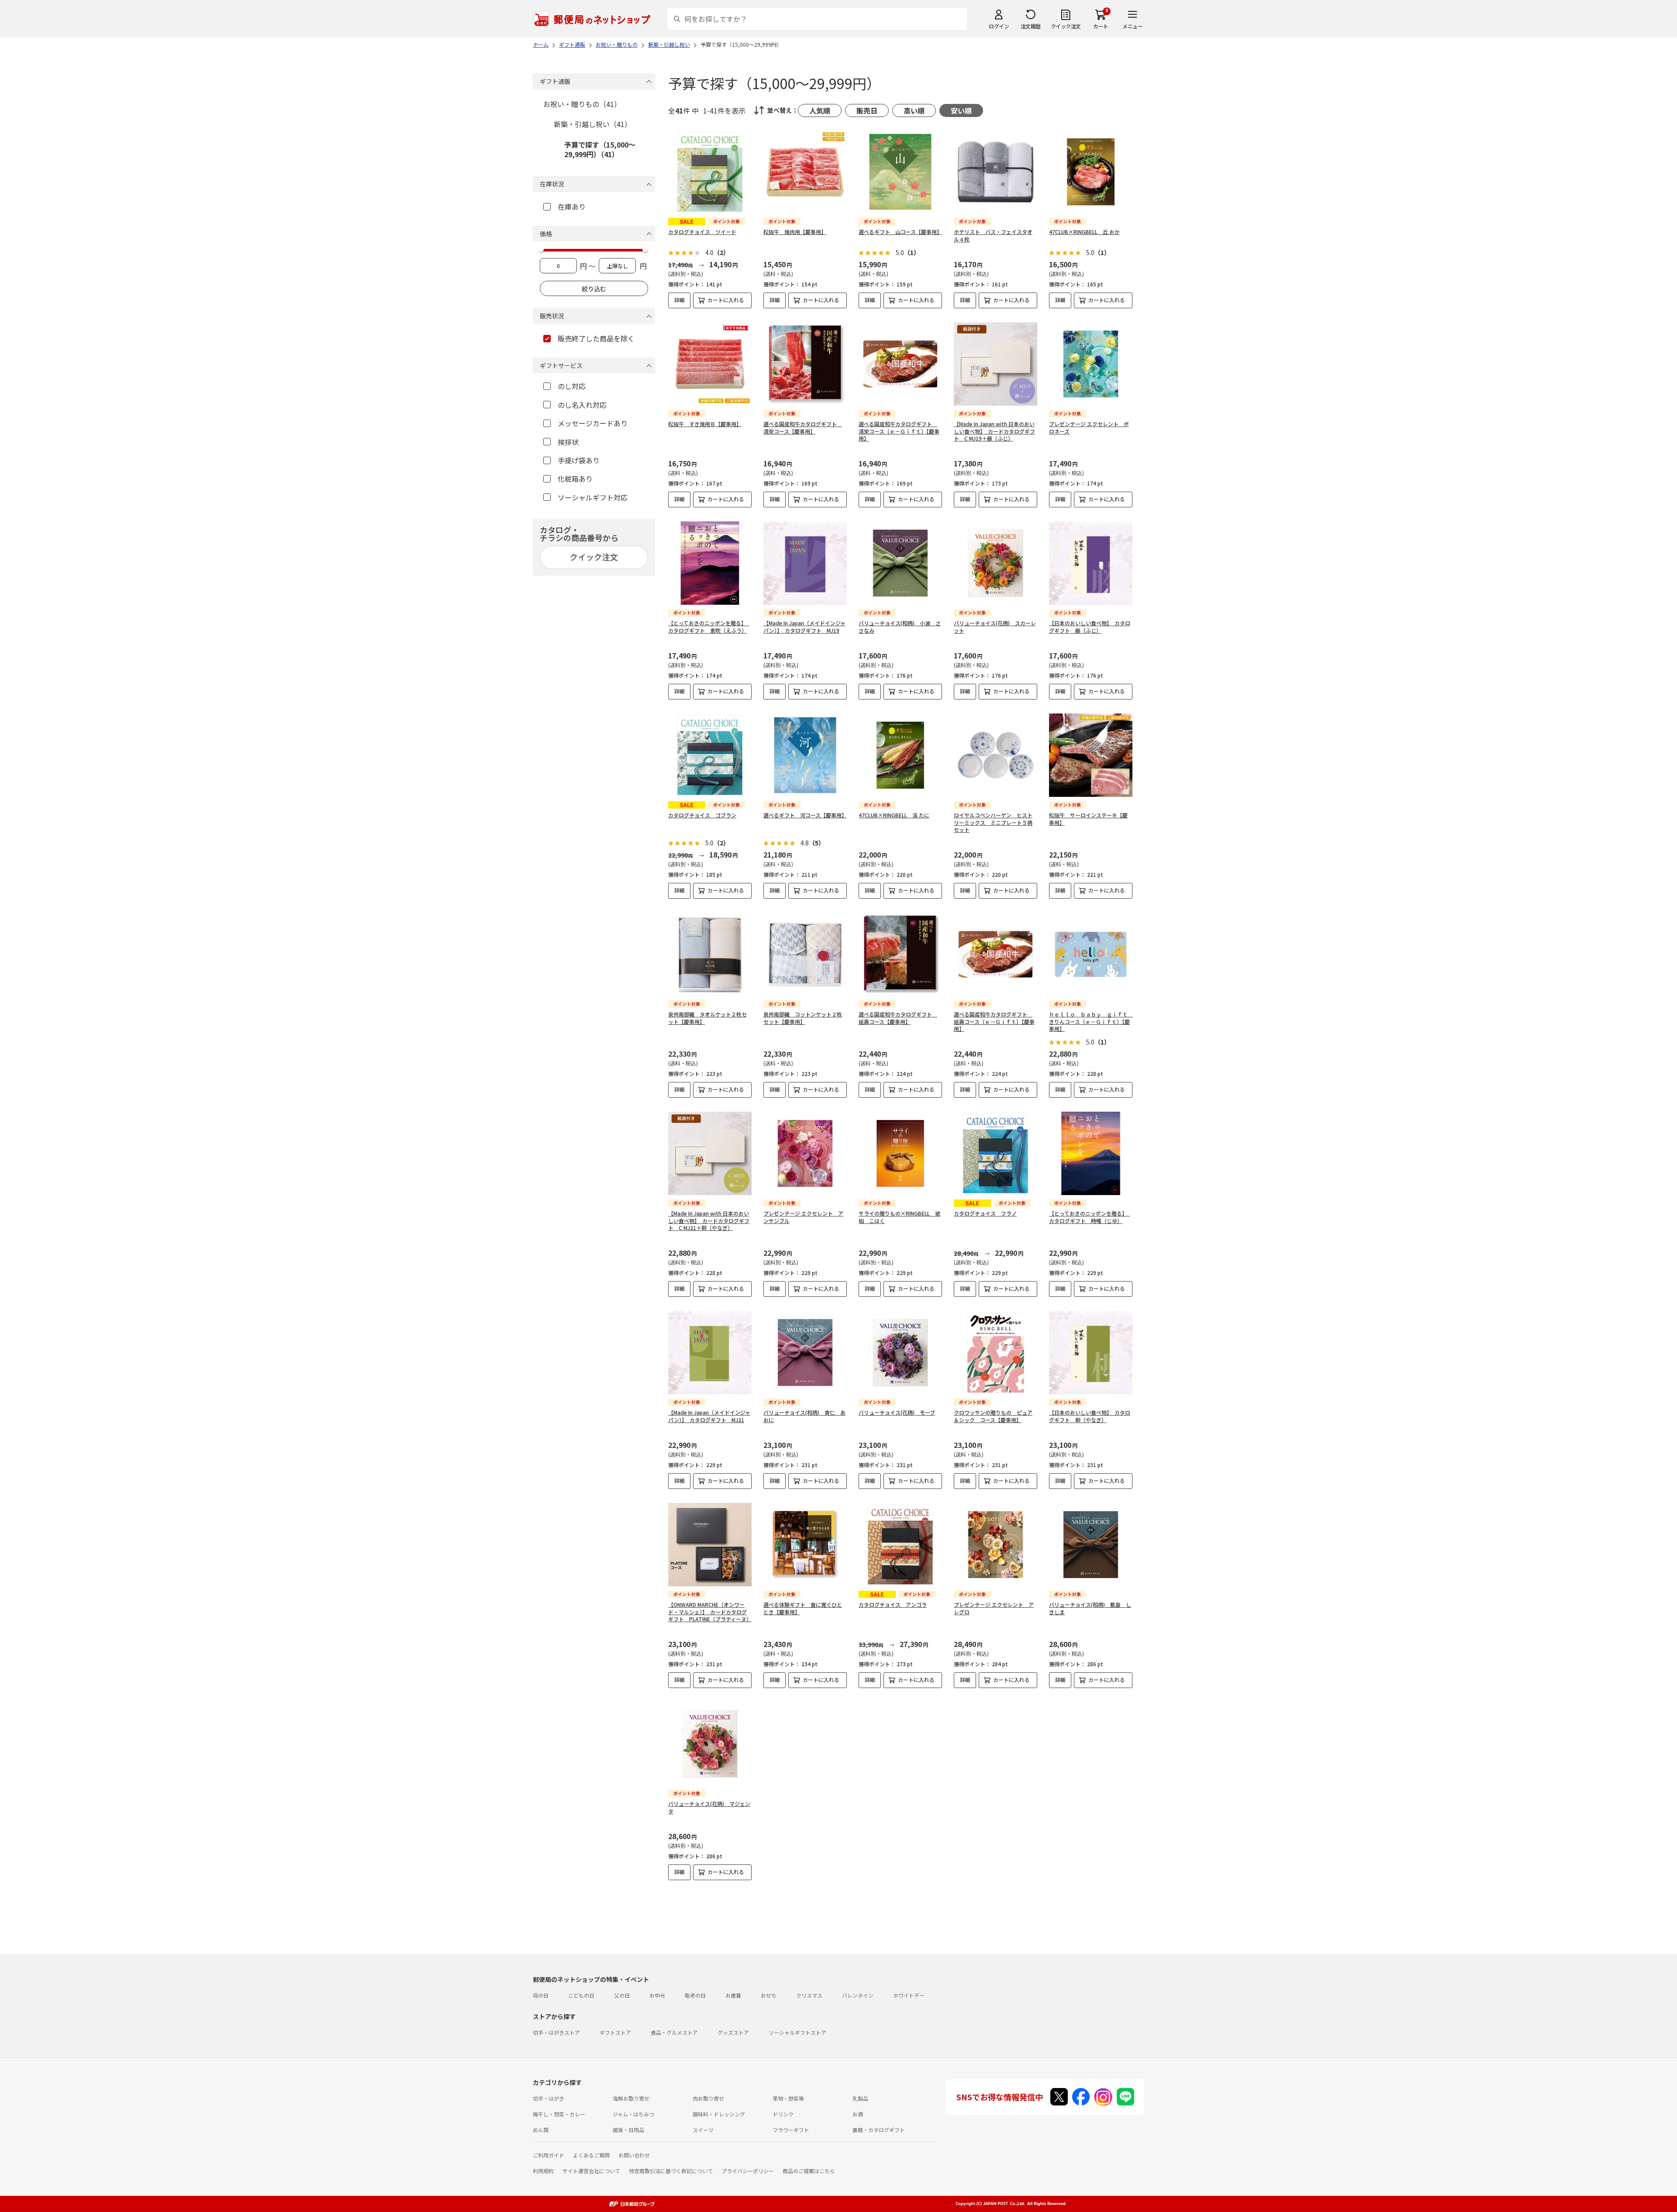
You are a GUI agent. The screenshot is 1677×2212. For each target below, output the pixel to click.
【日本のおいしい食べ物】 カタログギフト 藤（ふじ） (1090, 627)
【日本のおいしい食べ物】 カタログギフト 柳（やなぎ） (1090, 1416)
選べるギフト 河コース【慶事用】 (805, 815)
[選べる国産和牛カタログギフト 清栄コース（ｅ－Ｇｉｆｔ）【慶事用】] (900, 364)
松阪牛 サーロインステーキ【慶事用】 (1088, 819)
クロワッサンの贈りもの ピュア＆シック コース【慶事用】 (993, 1416)
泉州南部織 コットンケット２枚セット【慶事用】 (803, 1018)
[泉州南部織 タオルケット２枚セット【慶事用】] (710, 954)
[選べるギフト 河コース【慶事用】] (805, 755)
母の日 (541, 1995)
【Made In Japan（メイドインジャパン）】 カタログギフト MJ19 (804, 627)
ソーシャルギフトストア (797, 2032)
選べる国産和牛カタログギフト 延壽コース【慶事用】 (898, 1018)
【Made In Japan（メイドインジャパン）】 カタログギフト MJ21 (709, 1416)
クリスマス (809, 1995)
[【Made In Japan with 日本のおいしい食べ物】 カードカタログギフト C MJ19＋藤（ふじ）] (996, 364)
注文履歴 (1031, 26)
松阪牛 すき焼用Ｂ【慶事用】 (705, 424)
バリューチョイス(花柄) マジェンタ (709, 1807)
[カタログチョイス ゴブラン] (710, 755)
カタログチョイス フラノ (985, 1213)
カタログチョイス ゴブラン (702, 815)
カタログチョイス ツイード (702, 232)
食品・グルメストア (674, 2032)
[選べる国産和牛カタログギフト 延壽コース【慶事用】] (900, 954)
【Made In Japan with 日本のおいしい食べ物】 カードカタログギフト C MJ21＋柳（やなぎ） (709, 1221)
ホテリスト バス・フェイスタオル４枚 (993, 235)
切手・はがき (549, 2098)
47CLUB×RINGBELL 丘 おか (1084, 232)
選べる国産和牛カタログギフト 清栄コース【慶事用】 (803, 427)
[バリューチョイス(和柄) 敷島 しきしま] (1091, 1545)
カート (1101, 26)
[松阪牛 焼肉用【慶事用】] (805, 172)
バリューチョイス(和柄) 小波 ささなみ (900, 627)
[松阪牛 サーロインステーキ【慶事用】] (1091, 755)
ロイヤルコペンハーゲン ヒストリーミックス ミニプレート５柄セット (993, 822)
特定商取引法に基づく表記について (671, 2171)
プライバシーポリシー (748, 2171)
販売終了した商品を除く (596, 338)
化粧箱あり (575, 479)
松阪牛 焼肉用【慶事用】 (795, 232)
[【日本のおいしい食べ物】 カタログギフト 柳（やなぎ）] (1091, 1352)
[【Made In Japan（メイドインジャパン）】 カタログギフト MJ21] (710, 1352)
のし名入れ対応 (582, 405)
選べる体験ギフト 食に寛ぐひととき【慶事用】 (803, 1608)
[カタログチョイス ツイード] (710, 172)
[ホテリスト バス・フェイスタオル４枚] (996, 172)
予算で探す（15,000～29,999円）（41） (600, 149)
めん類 (541, 2130)
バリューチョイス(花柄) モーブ (897, 1412)
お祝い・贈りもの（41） (582, 104)
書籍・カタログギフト (879, 2130)
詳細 (680, 300)
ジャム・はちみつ (633, 2114)
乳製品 (860, 2098)
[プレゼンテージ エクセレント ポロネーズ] (1091, 364)
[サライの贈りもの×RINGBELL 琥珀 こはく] (900, 1153)
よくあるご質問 (591, 2155)
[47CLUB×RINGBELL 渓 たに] (900, 755)
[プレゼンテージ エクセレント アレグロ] (996, 1545)
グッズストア (733, 2032)
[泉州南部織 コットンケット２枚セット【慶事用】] (805, 954)
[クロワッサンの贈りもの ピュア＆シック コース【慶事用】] (996, 1352)
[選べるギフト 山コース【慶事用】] (900, 172)
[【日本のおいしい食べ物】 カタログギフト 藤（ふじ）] (1091, 563)
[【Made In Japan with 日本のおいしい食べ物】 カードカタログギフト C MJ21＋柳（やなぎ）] (710, 1153)
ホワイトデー (909, 1995)
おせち (769, 1995)
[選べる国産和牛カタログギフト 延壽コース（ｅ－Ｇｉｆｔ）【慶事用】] (996, 954)
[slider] (541, 249)
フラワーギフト (791, 2130)
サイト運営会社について (591, 2171)
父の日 (622, 1995)
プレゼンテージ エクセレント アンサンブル (803, 1217)
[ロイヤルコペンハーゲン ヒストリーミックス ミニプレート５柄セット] (996, 755)
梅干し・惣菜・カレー (559, 2114)
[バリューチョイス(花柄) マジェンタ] (710, 1744)
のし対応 (572, 386)
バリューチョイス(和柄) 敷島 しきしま (1090, 1608)
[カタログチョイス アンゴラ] (900, 1545)
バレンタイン (858, 1995)
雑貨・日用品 (628, 2130)
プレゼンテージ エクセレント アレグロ (994, 1608)
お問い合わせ (634, 2155)
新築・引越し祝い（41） (593, 124)
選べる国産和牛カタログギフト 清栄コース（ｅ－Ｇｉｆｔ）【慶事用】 (899, 431)
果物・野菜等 (788, 2098)
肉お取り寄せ (708, 2098)
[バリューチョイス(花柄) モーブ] (900, 1352)
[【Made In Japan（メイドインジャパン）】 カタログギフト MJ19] (805, 563)
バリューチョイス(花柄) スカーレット (995, 627)
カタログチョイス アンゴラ (893, 1604)
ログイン (999, 26)
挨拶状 (568, 442)
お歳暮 (733, 1995)
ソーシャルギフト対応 (593, 497)
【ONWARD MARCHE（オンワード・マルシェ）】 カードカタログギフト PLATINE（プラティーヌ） (710, 1612)
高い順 (914, 110)
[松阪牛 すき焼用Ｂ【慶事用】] (710, 364)
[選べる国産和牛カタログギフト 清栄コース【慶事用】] (805, 364)
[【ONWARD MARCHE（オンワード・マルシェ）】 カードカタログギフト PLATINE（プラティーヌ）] (710, 1545)
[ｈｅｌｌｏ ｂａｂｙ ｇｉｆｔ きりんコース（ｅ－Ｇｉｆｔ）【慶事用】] (1091, 954)
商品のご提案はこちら (809, 2171)
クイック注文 (1066, 26)
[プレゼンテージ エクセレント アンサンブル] (805, 1153)
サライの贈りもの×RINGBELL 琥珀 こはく (899, 1217)
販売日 (867, 110)
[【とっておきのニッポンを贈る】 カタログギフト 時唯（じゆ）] (1091, 1153)
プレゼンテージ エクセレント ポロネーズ (1089, 427)
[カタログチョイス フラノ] (996, 1153)
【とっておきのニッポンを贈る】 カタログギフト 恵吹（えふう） (709, 627)
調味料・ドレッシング (719, 2114)
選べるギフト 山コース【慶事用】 (900, 232)
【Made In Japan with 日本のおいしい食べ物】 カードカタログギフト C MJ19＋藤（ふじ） (994, 431)
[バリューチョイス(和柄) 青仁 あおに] (805, 1352)
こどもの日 (581, 1995)
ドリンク (783, 2114)
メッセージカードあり (593, 423)
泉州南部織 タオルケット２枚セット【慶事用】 (707, 1018)
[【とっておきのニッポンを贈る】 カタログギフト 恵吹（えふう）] (710, 563)
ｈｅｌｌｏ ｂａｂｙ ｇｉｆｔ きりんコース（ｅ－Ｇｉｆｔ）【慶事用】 (1091, 1022)
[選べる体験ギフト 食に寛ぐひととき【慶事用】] (805, 1545)
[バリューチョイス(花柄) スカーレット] (996, 563)
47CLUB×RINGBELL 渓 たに (894, 815)
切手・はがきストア (556, 2032)
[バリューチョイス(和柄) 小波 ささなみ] (900, 563)
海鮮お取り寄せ (631, 2098)
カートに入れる (726, 300)
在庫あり (572, 207)
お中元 (657, 1995)
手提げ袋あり (579, 460)
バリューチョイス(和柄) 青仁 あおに (804, 1416)
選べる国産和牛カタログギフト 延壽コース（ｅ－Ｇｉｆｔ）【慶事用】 (994, 1022)
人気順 (820, 110)
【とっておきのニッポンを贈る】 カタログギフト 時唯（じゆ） (1089, 1217)
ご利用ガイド (549, 2155)
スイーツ (703, 2130)
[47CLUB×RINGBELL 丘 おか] (1091, 172)
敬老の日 (695, 1995)
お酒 (858, 2114)
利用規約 (543, 2171)
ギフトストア (615, 2032)
